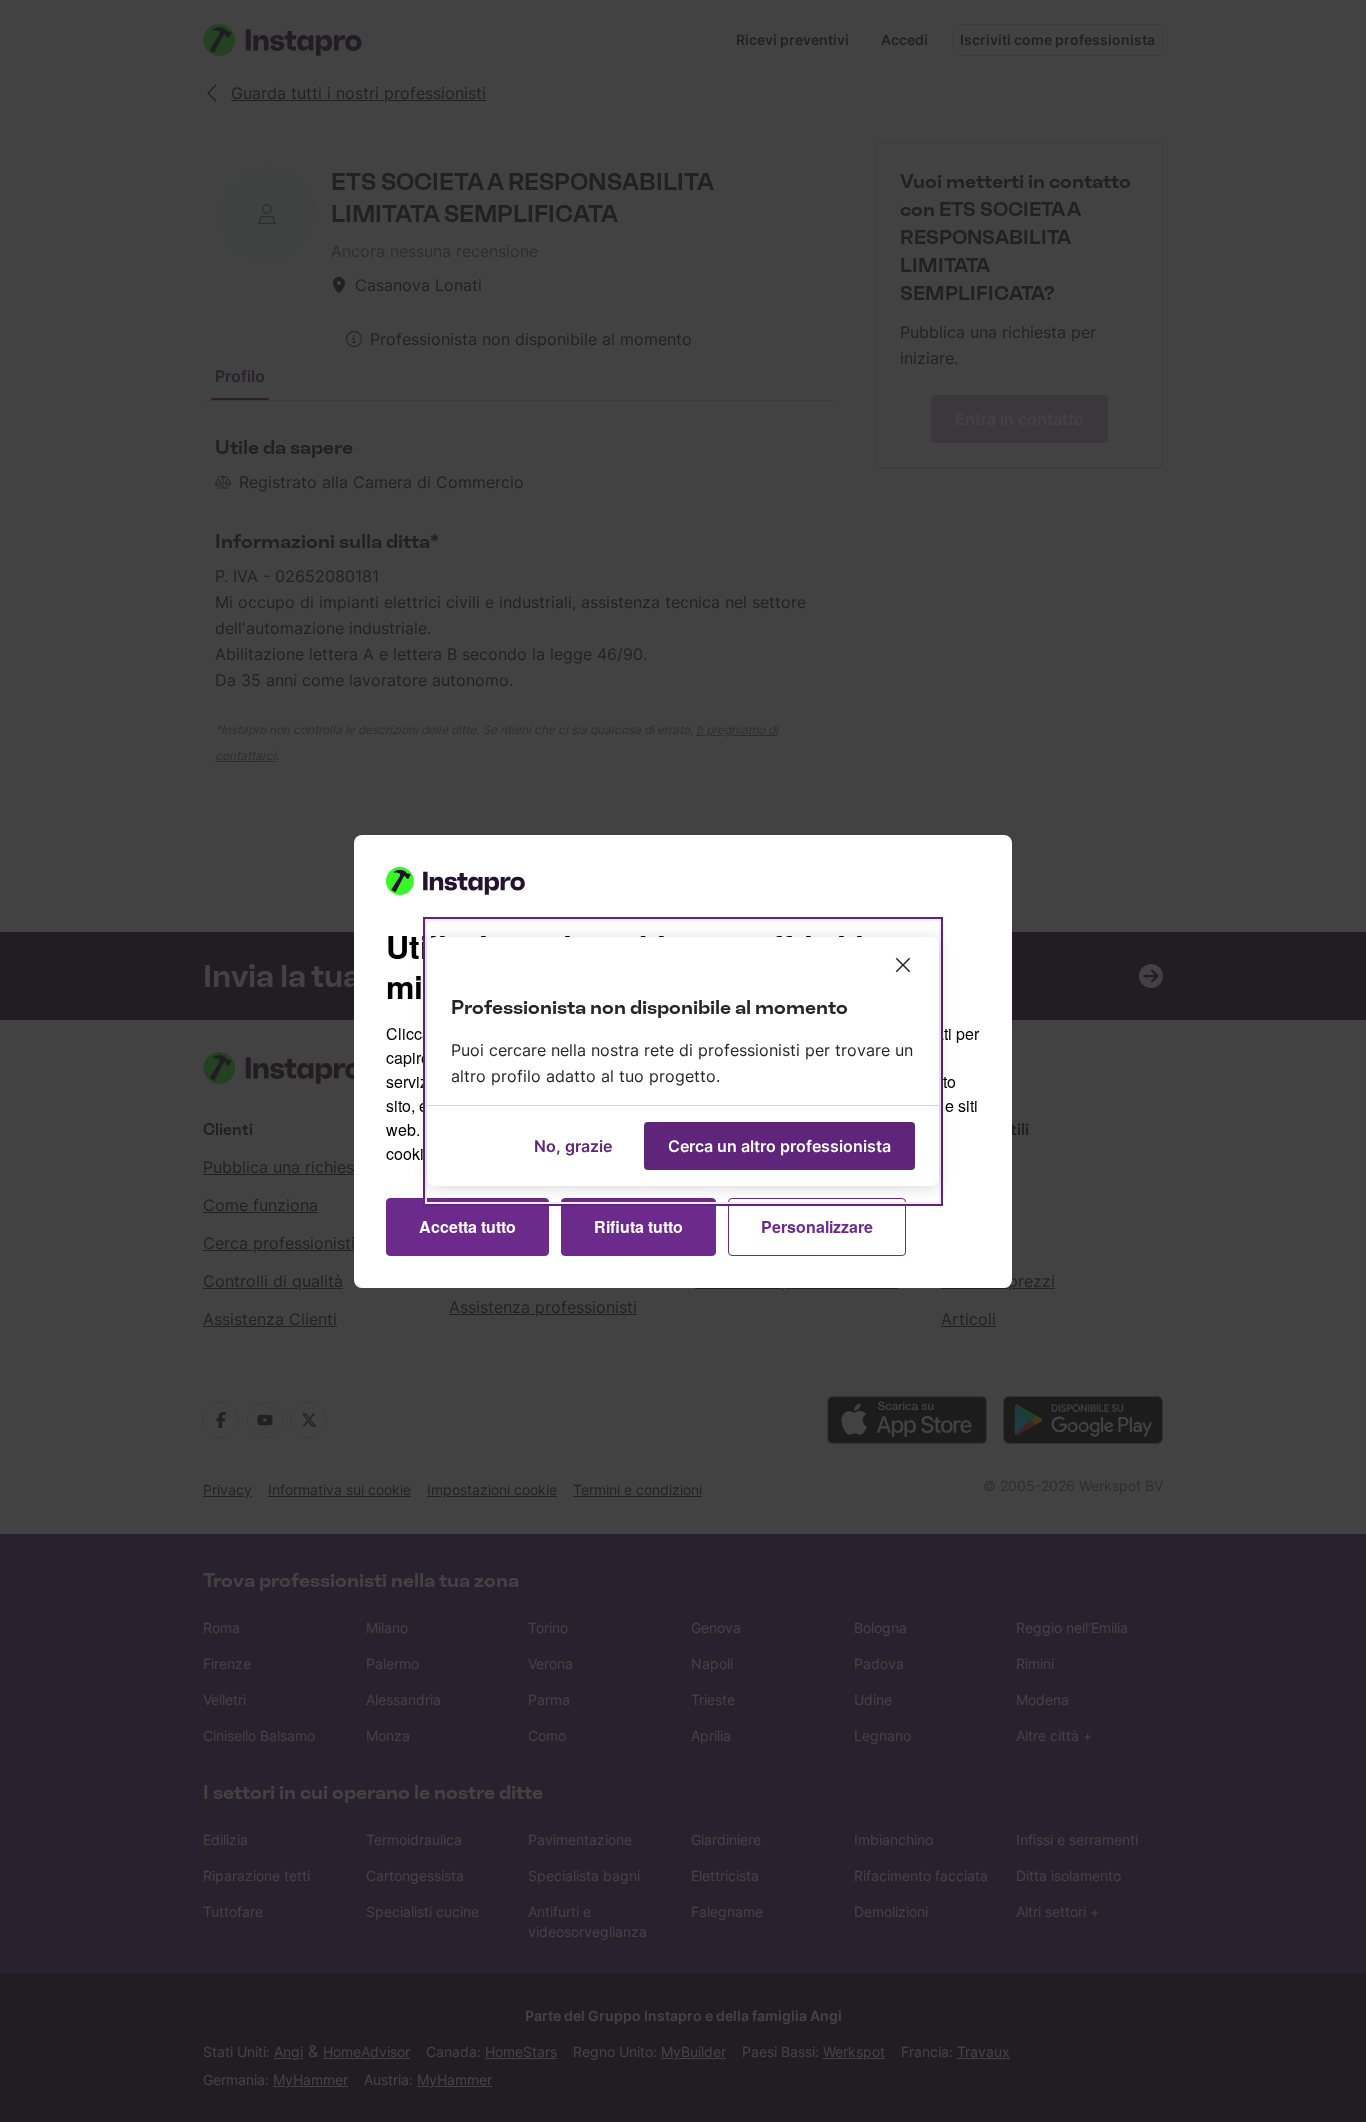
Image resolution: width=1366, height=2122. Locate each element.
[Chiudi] (903, 965)
